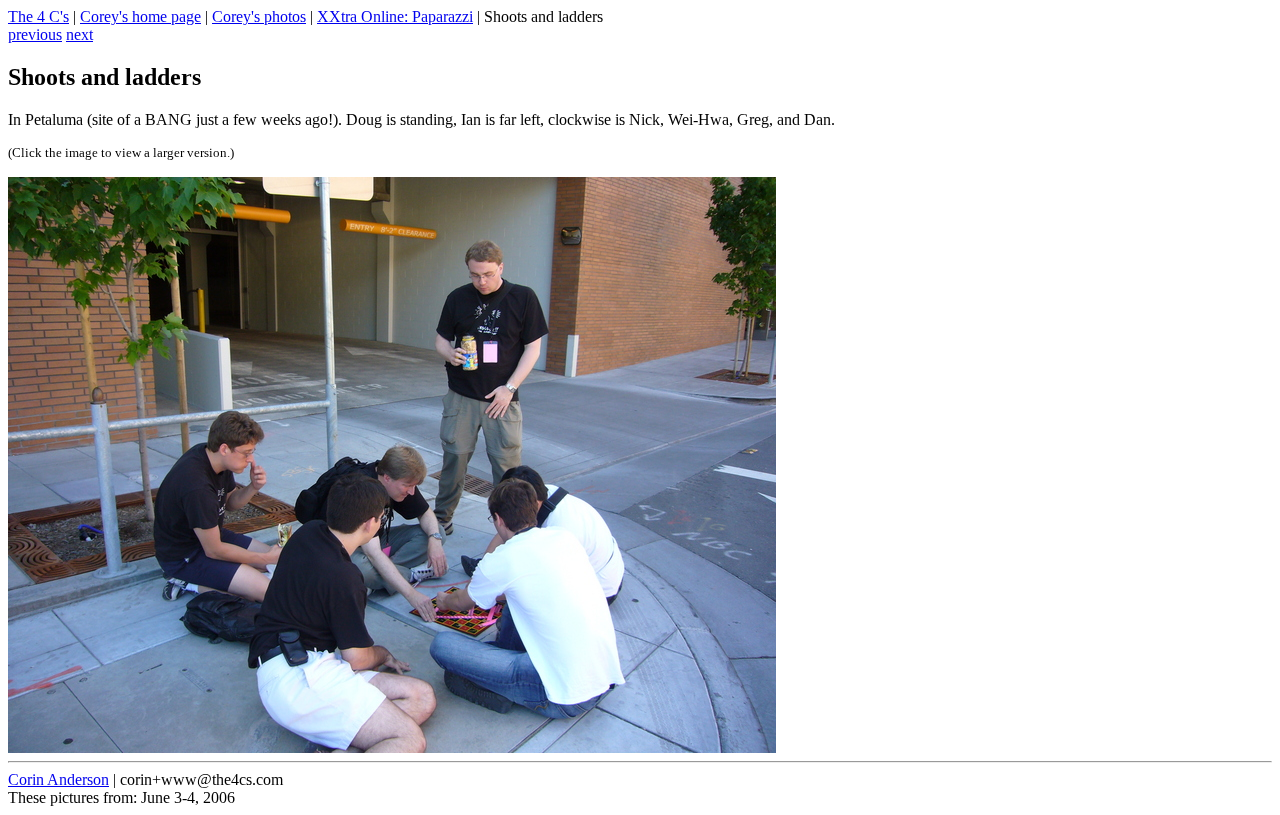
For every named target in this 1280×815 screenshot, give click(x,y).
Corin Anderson (58, 779)
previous (35, 34)
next (79, 34)
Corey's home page (140, 16)
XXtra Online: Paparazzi (395, 16)
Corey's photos (259, 16)
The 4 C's (38, 16)
